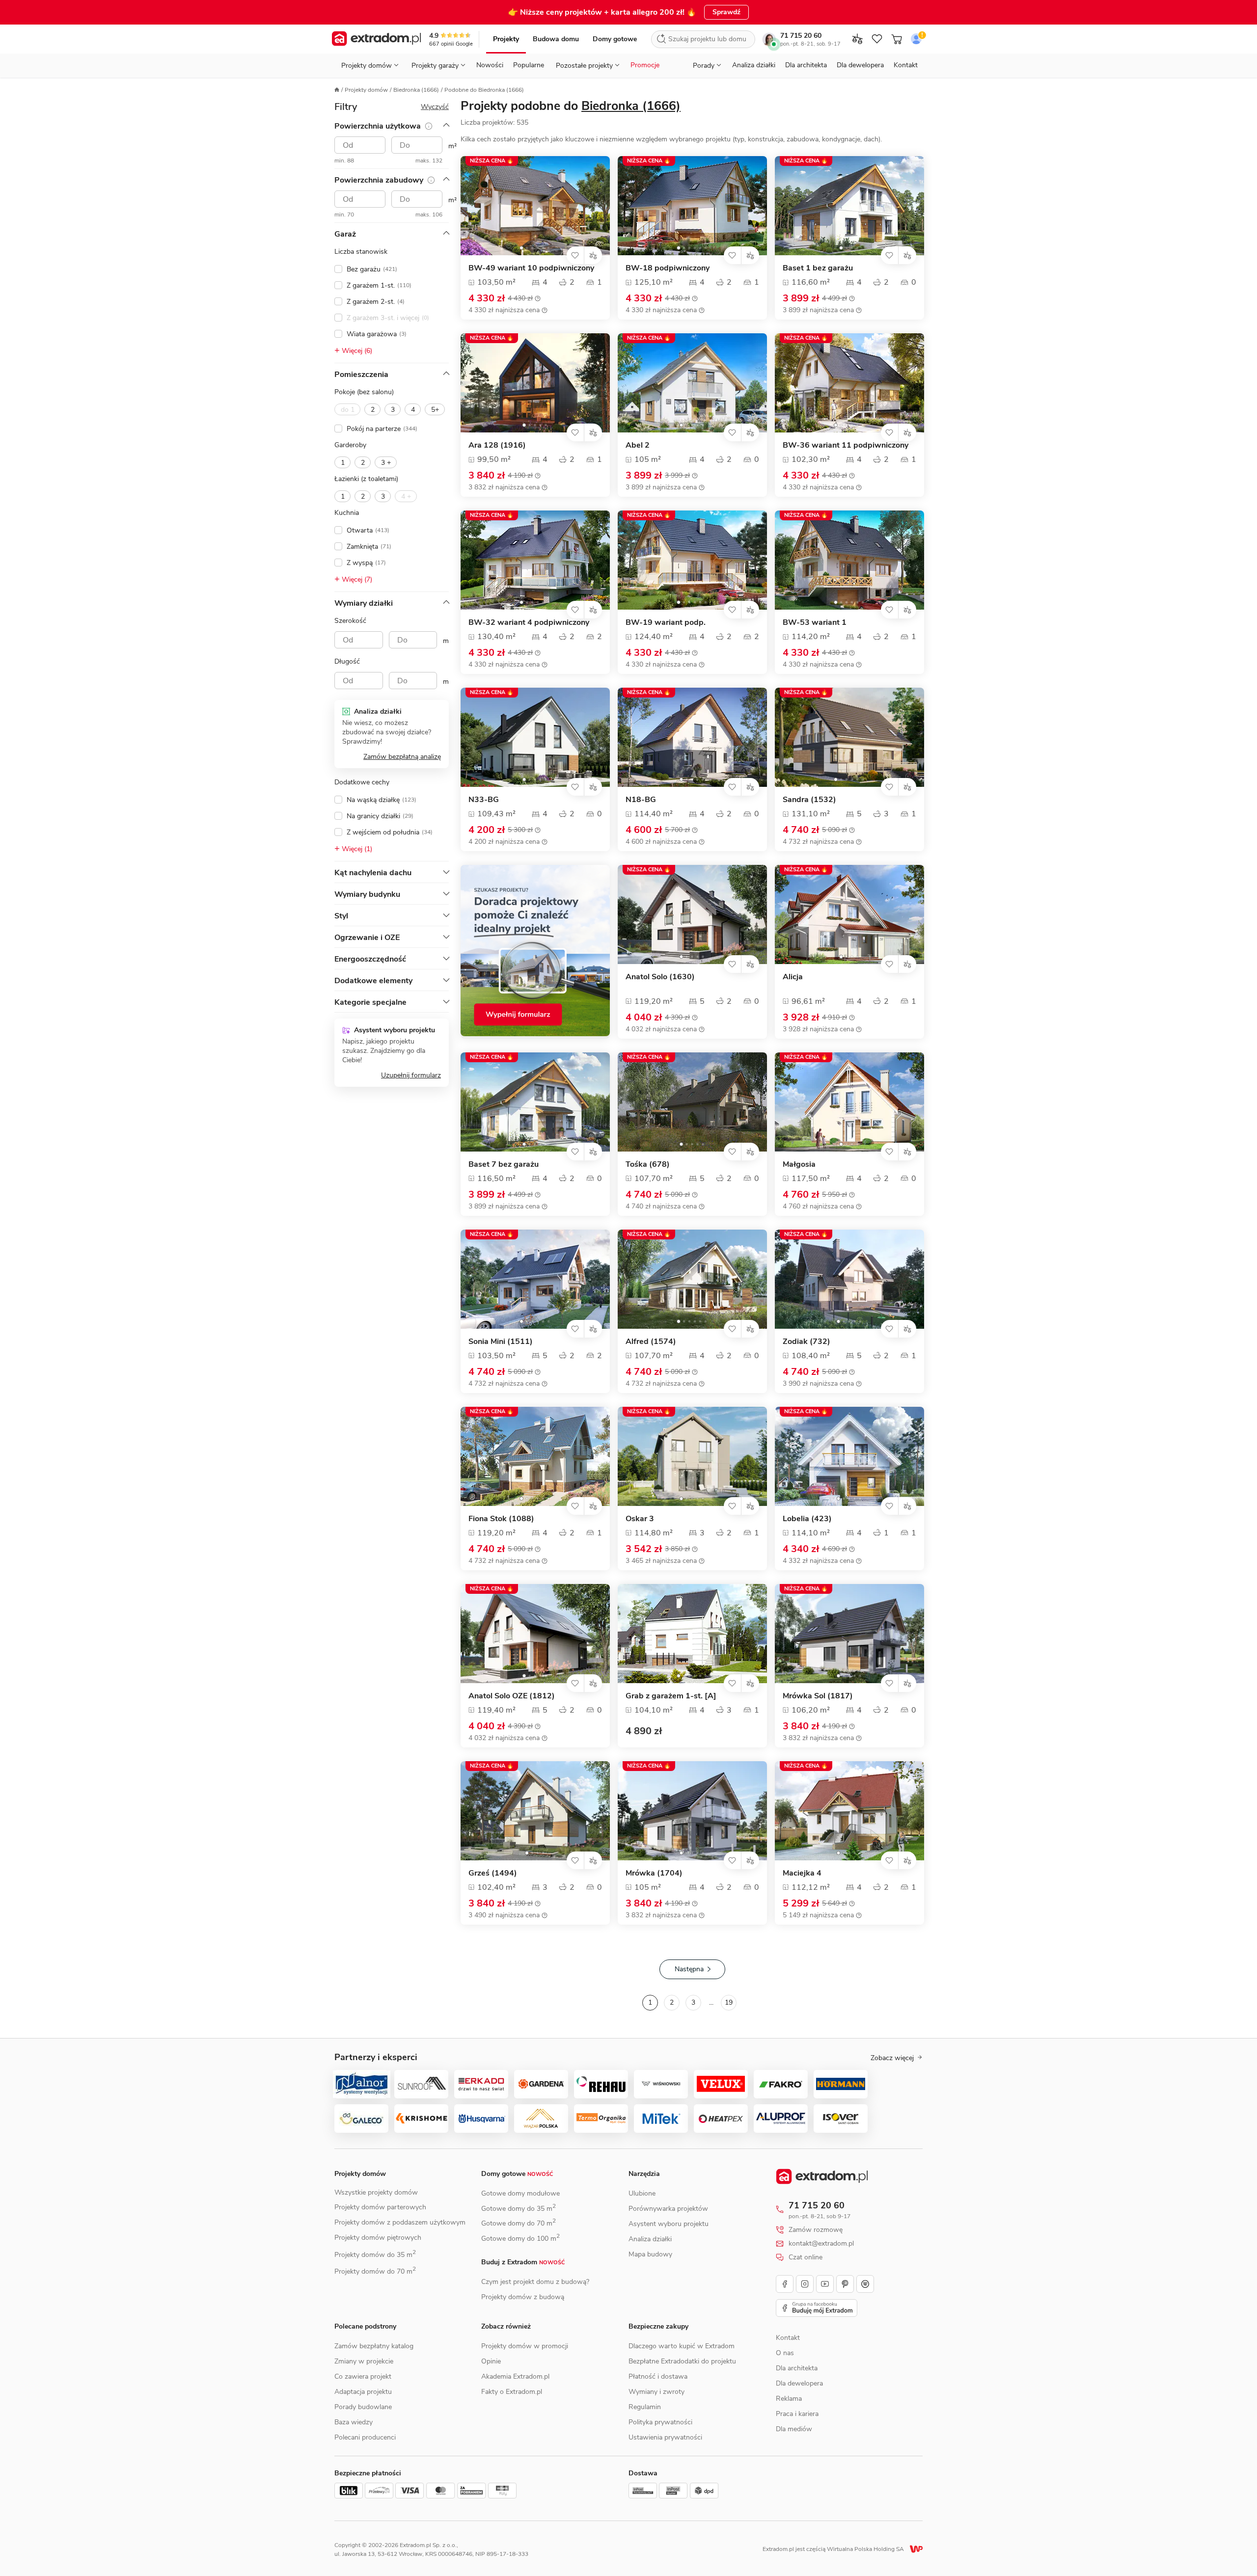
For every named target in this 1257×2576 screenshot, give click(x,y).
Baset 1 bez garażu (818, 268)
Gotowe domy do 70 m (519, 2223)
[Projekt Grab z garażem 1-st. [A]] (692, 1634)
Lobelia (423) (807, 1519)
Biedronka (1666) (416, 90)
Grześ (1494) (493, 1873)
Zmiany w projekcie (364, 2361)
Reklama (789, 2399)
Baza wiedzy (354, 2422)
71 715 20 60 (801, 36)
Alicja (793, 977)
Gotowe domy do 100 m (520, 2239)
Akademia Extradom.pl (515, 2376)
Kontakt (906, 65)
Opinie (491, 2361)
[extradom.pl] (376, 39)
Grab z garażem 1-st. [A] (671, 1696)
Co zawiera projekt (363, 2376)
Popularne (529, 65)
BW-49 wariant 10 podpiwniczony (531, 268)
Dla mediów (794, 2429)
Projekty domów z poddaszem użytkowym (400, 2222)
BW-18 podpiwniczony (668, 268)
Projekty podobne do (571, 106)
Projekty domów (366, 90)
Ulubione (642, 2193)
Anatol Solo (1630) (660, 977)
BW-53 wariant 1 (815, 623)
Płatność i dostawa (658, 2376)
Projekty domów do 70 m (375, 2271)
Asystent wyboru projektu (669, 2224)
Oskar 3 (640, 1519)
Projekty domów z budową (523, 2297)
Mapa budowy (650, 2254)
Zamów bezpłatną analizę (402, 757)
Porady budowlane (363, 2407)
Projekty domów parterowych (380, 2207)
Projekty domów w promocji (525, 2346)
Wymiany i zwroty (656, 2392)
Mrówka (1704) (654, 1873)
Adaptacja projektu (363, 2392)
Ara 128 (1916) (497, 445)
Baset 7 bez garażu (504, 1165)
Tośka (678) (648, 1165)
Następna (689, 1969)
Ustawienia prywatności (665, 2437)
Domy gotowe (615, 39)
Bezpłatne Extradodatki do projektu (682, 2361)
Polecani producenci (365, 2437)
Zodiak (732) (806, 1342)
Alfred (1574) (651, 1342)
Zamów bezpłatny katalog (374, 2346)
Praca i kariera (797, 2414)
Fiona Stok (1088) (501, 1519)
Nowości (490, 65)
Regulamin (645, 2407)
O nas (785, 2353)
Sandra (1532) (809, 800)
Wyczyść (435, 107)
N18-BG (641, 800)
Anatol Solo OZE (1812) (512, 1696)
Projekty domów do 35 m (375, 2255)
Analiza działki (754, 65)
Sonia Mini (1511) (501, 1342)
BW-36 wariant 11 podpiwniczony (846, 445)
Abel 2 (638, 445)
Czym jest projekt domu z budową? (535, 2282)
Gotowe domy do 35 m (519, 2209)
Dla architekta (806, 65)
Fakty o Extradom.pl (512, 2392)
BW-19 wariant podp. (666, 623)
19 (729, 2002)
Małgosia (799, 1165)
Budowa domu (556, 39)
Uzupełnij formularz (411, 1075)
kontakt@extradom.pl (821, 2244)
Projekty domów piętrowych (378, 2238)
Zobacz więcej (892, 2058)
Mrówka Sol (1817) (818, 1696)
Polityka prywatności (660, 2422)
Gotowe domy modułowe (520, 2193)
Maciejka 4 (802, 1873)
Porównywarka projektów (668, 2209)
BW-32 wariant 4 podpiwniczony (529, 623)
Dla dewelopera (860, 65)
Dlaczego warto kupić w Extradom (682, 2346)
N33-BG (484, 800)
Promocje (645, 65)
